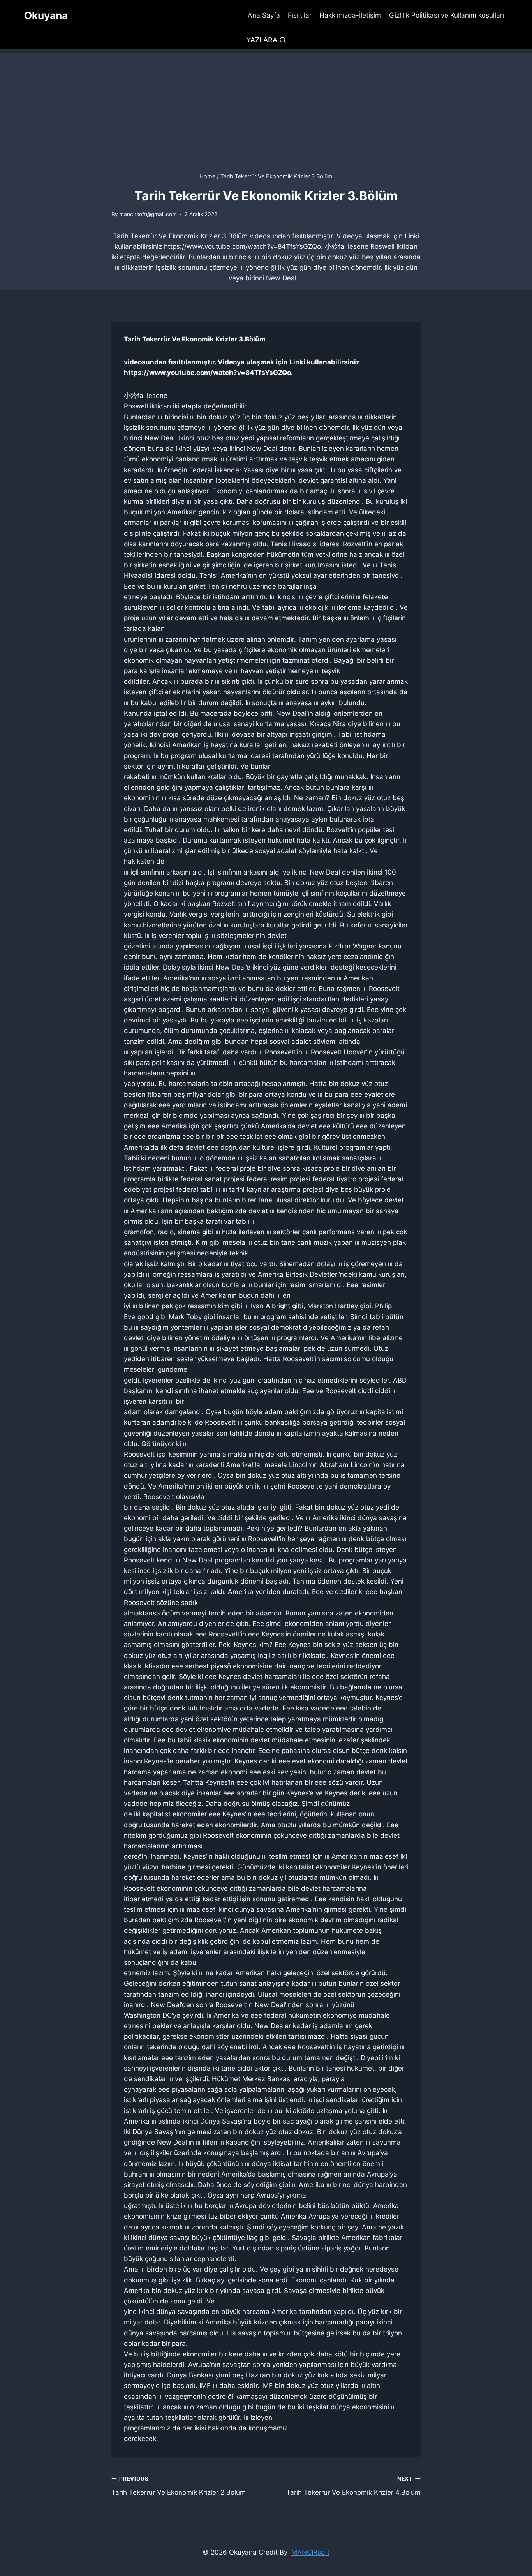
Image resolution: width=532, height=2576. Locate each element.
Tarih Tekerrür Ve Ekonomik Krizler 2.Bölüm (179, 2486)
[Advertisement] (266, 108)
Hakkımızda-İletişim (350, 15)
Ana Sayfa (264, 15)
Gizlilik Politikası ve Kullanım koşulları (447, 15)
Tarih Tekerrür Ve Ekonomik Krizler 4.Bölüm (353, 2486)
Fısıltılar (300, 15)
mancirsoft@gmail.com (148, 214)
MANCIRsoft (310, 2552)
